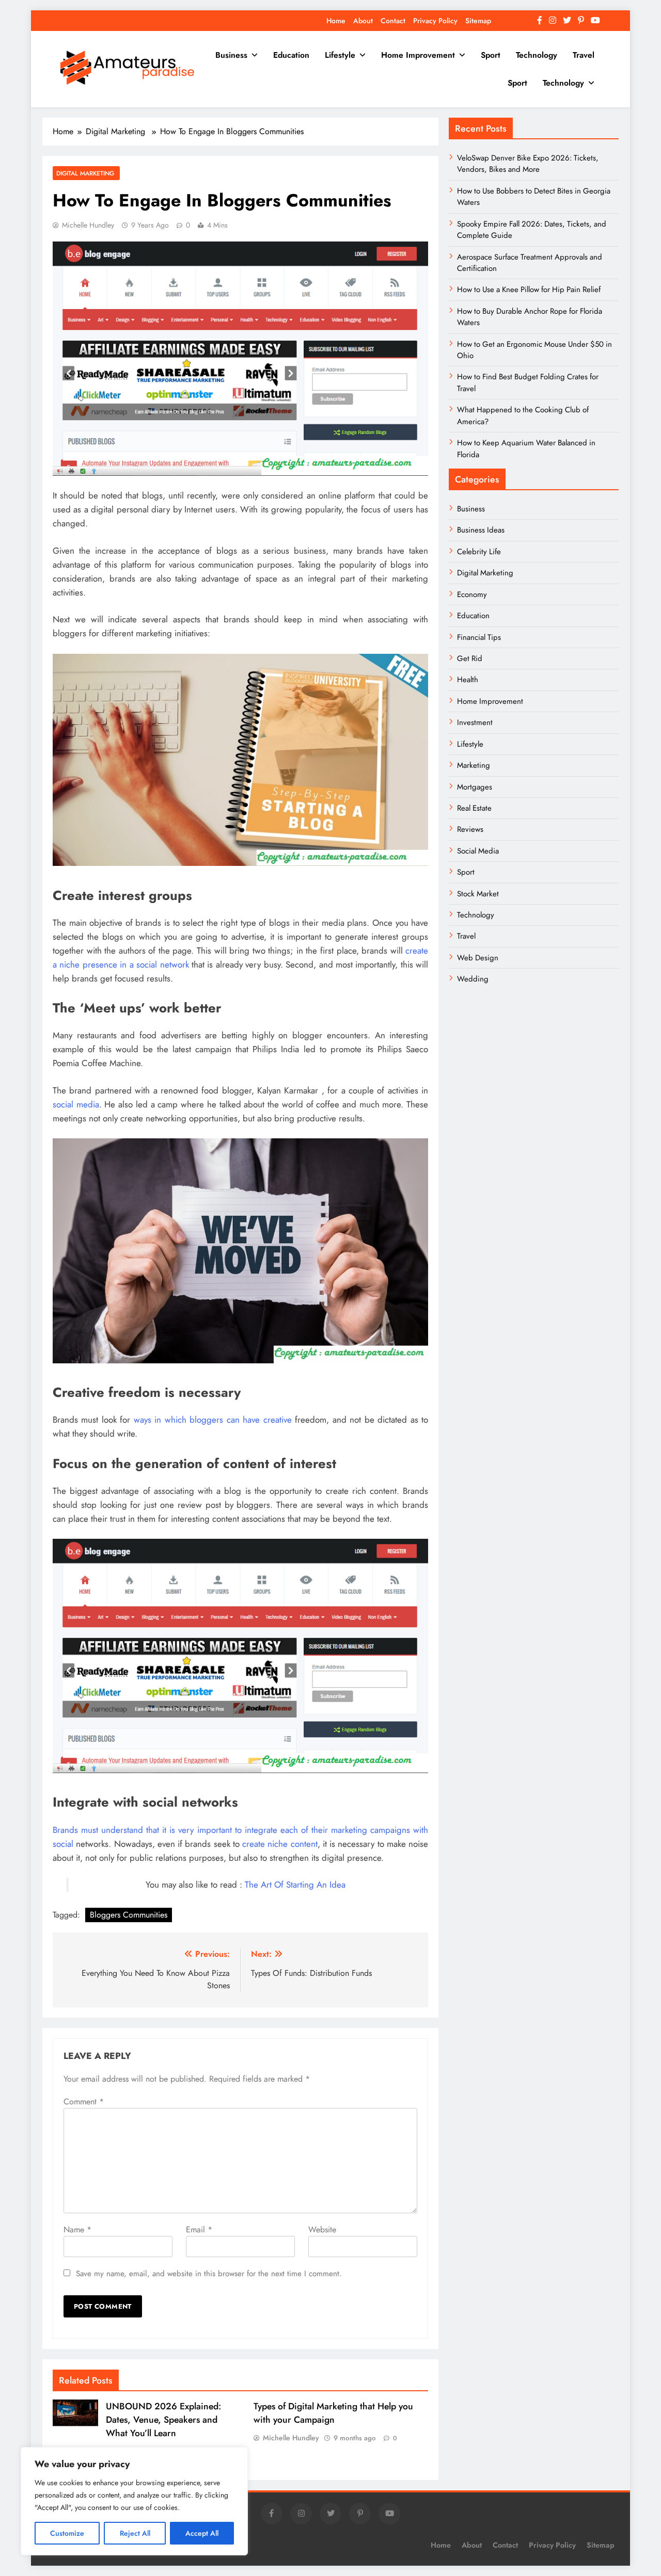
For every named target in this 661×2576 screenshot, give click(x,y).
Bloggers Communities (129, 1915)
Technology (537, 55)
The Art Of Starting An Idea (294, 1885)
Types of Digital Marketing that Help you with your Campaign (333, 2413)
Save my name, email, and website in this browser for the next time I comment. (209, 2274)
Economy (472, 594)
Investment (475, 722)
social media (76, 1104)
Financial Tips (479, 637)
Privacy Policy (435, 21)
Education (291, 55)
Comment (84, 2102)
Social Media (478, 851)
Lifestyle (340, 55)
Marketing (474, 765)
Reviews (470, 829)
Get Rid (470, 658)
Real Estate (474, 808)
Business (231, 55)
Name (77, 2229)
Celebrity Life (479, 552)
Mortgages (475, 787)
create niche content (280, 1844)
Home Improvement (418, 55)
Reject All (135, 2533)
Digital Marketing (86, 173)
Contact (393, 21)
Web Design (478, 958)
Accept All (202, 2533)
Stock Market (478, 894)
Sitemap (478, 21)
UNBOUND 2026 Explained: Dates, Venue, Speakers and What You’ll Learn (163, 2420)
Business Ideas (481, 530)
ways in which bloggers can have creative (213, 1420)
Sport (491, 55)
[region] (134, 2501)
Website (322, 2229)
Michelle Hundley (88, 225)
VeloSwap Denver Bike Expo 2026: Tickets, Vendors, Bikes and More (528, 164)
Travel (584, 55)
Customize (67, 2533)
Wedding (473, 979)
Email (199, 2229)
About (363, 21)
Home (336, 21)
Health (468, 680)
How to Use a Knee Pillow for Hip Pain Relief (529, 289)
